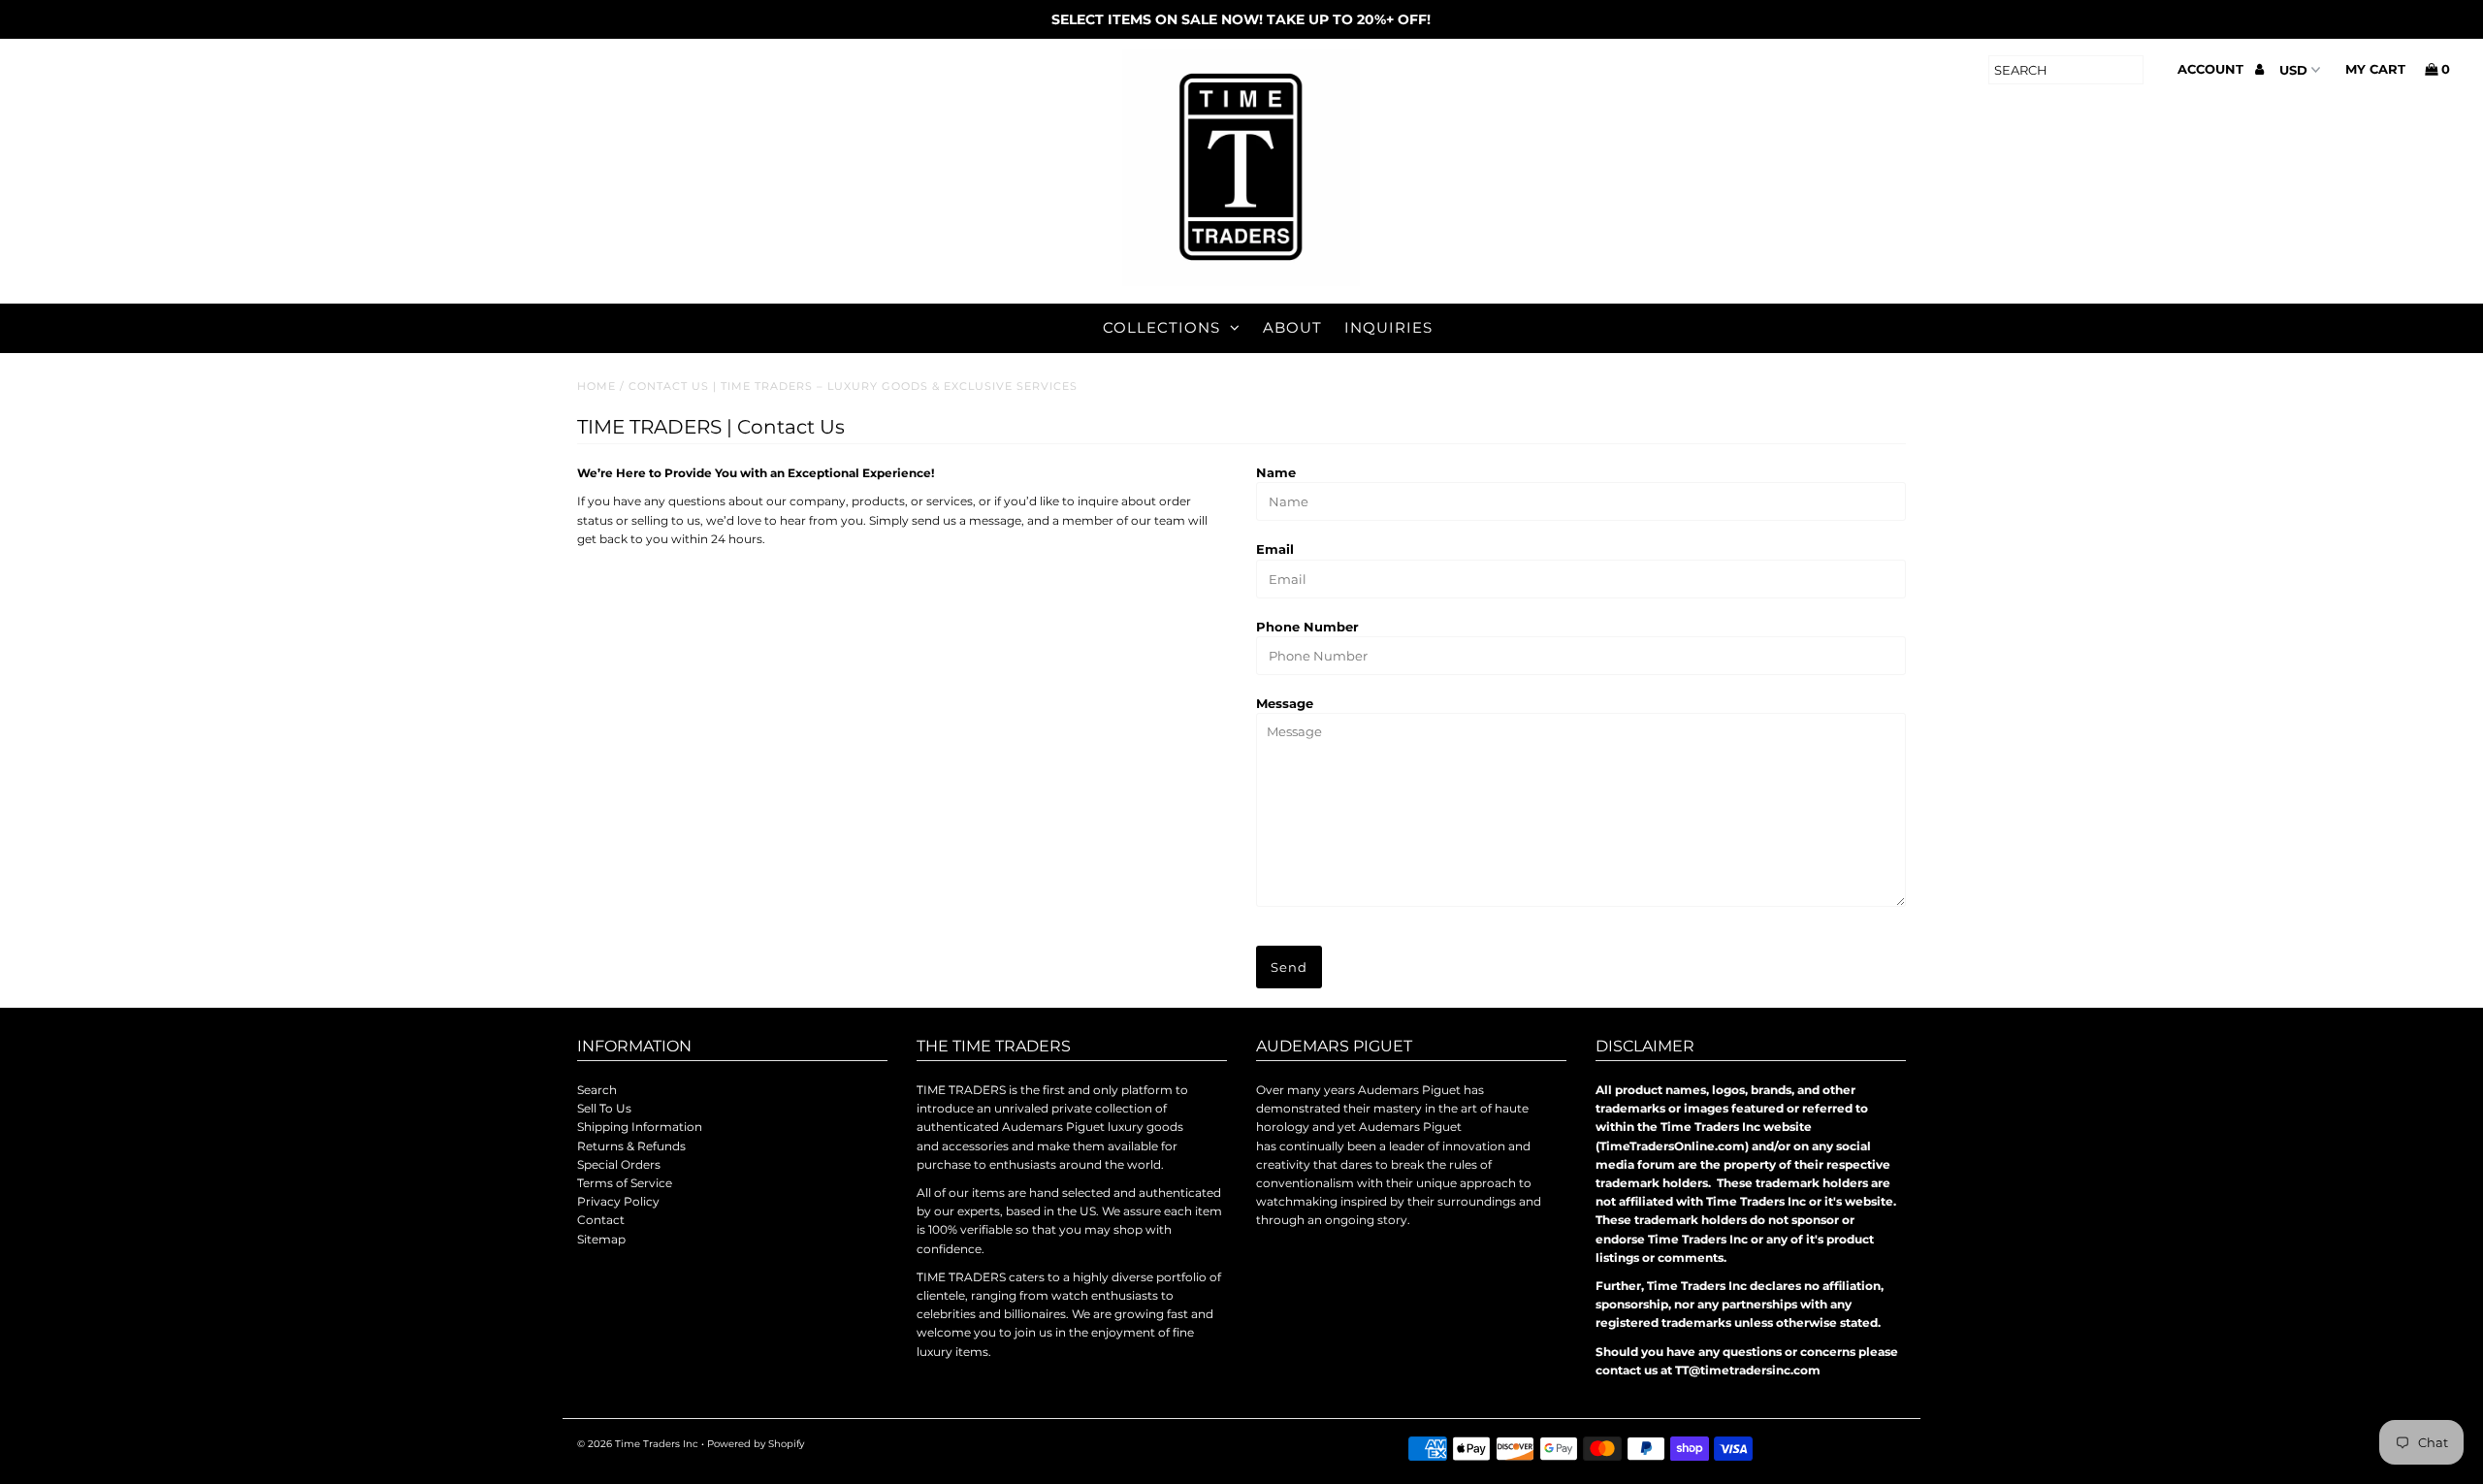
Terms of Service (625, 1183)
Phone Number (1307, 627)
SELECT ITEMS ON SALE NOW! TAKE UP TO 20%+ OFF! (1241, 19)
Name (1276, 472)
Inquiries (1388, 327)
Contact (601, 1220)
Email (1275, 549)
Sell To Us (604, 1108)
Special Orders (619, 1164)
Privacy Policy (618, 1201)
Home (597, 386)
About (1292, 327)
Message (1285, 703)
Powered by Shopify (756, 1444)
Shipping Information (640, 1127)
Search (597, 1090)
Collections (1161, 327)
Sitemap (601, 1239)
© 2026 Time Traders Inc (638, 1444)
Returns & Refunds (631, 1146)
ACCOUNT (2212, 69)
